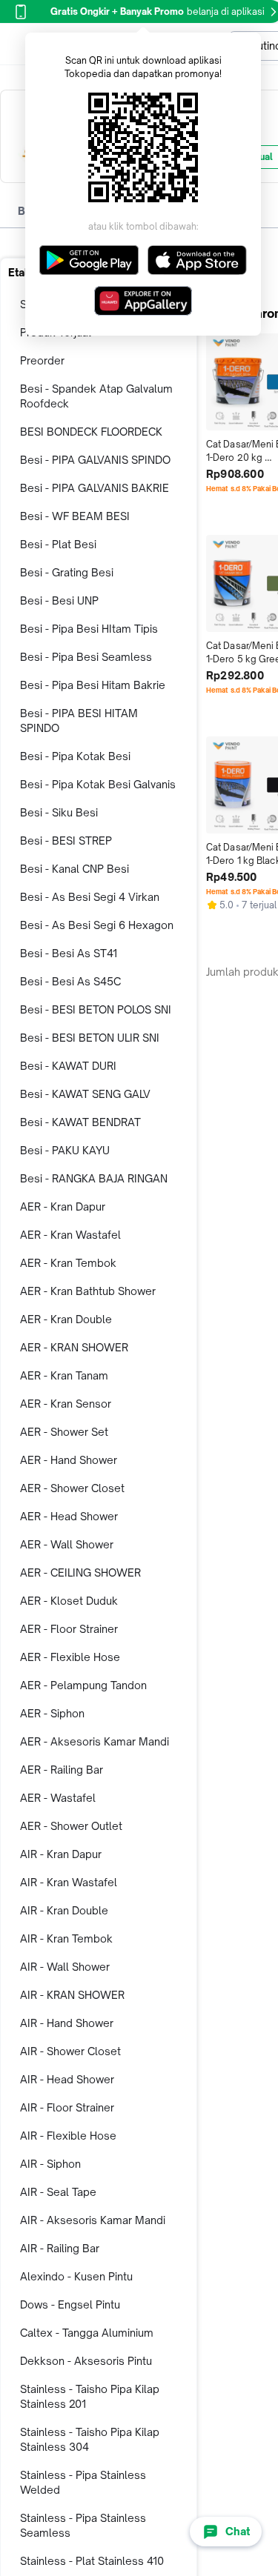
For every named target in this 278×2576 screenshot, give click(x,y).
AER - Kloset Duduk (69, 1601)
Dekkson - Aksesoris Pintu (86, 2361)
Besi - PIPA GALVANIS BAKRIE (95, 488)
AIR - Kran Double (64, 1910)
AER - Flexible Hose (70, 1657)
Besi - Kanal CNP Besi (75, 869)
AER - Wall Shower (67, 1544)
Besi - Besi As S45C (70, 981)
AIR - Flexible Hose (68, 2136)
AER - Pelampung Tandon (83, 1685)
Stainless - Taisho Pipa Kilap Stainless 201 (90, 2396)
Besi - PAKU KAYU (65, 1150)
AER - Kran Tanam (64, 1375)
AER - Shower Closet (72, 1488)
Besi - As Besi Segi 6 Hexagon (97, 925)
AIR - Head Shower (67, 2079)
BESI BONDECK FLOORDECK (91, 432)
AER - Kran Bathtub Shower (88, 1291)
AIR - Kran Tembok (66, 1938)
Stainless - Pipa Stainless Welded (83, 2482)
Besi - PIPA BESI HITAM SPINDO (79, 720)
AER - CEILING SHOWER (80, 1572)
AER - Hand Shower (69, 1460)
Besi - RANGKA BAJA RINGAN (94, 1178)
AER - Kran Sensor (66, 1404)
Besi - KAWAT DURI (68, 1066)
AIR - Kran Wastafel (69, 1882)
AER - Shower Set (64, 1432)
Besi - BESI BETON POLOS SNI (96, 1009)
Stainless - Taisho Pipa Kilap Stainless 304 (90, 2439)
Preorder (42, 360)
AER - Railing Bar (62, 1770)
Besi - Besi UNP (59, 600)
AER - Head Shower (69, 1516)
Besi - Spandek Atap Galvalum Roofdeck (96, 396)
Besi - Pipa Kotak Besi (75, 756)
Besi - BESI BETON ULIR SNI (90, 1038)
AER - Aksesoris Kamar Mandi (95, 1741)
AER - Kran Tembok (68, 1263)
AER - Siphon (52, 1713)
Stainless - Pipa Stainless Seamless (83, 2525)
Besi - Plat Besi (58, 544)
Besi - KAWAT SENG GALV (85, 1094)
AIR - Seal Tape (58, 2192)
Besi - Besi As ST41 (69, 953)
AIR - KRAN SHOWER (72, 1995)
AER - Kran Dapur (63, 1207)
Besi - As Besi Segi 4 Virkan (90, 897)
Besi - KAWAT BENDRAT (80, 1122)
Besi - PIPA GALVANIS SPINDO (95, 460)
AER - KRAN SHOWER (74, 1347)
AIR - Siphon (50, 2164)
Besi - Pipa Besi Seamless (86, 657)
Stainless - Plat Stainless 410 (92, 2561)
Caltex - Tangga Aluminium (87, 2333)
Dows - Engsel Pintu (70, 2304)
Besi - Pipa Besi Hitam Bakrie (93, 685)
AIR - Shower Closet (70, 2051)
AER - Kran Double (66, 1319)
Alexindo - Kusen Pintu (76, 2276)
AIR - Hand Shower (67, 2023)
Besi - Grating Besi (67, 572)
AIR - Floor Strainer (67, 2107)
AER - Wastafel (58, 1798)
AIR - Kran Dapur (61, 1854)
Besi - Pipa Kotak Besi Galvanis (98, 784)
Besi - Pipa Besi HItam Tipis (89, 629)
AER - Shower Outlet (71, 1826)
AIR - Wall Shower (65, 1967)
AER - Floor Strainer (69, 1629)
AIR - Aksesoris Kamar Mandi (93, 2220)
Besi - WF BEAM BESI (75, 516)
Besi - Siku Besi (59, 812)
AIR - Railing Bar (60, 2248)
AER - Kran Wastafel (70, 1235)
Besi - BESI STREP (66, 841)
